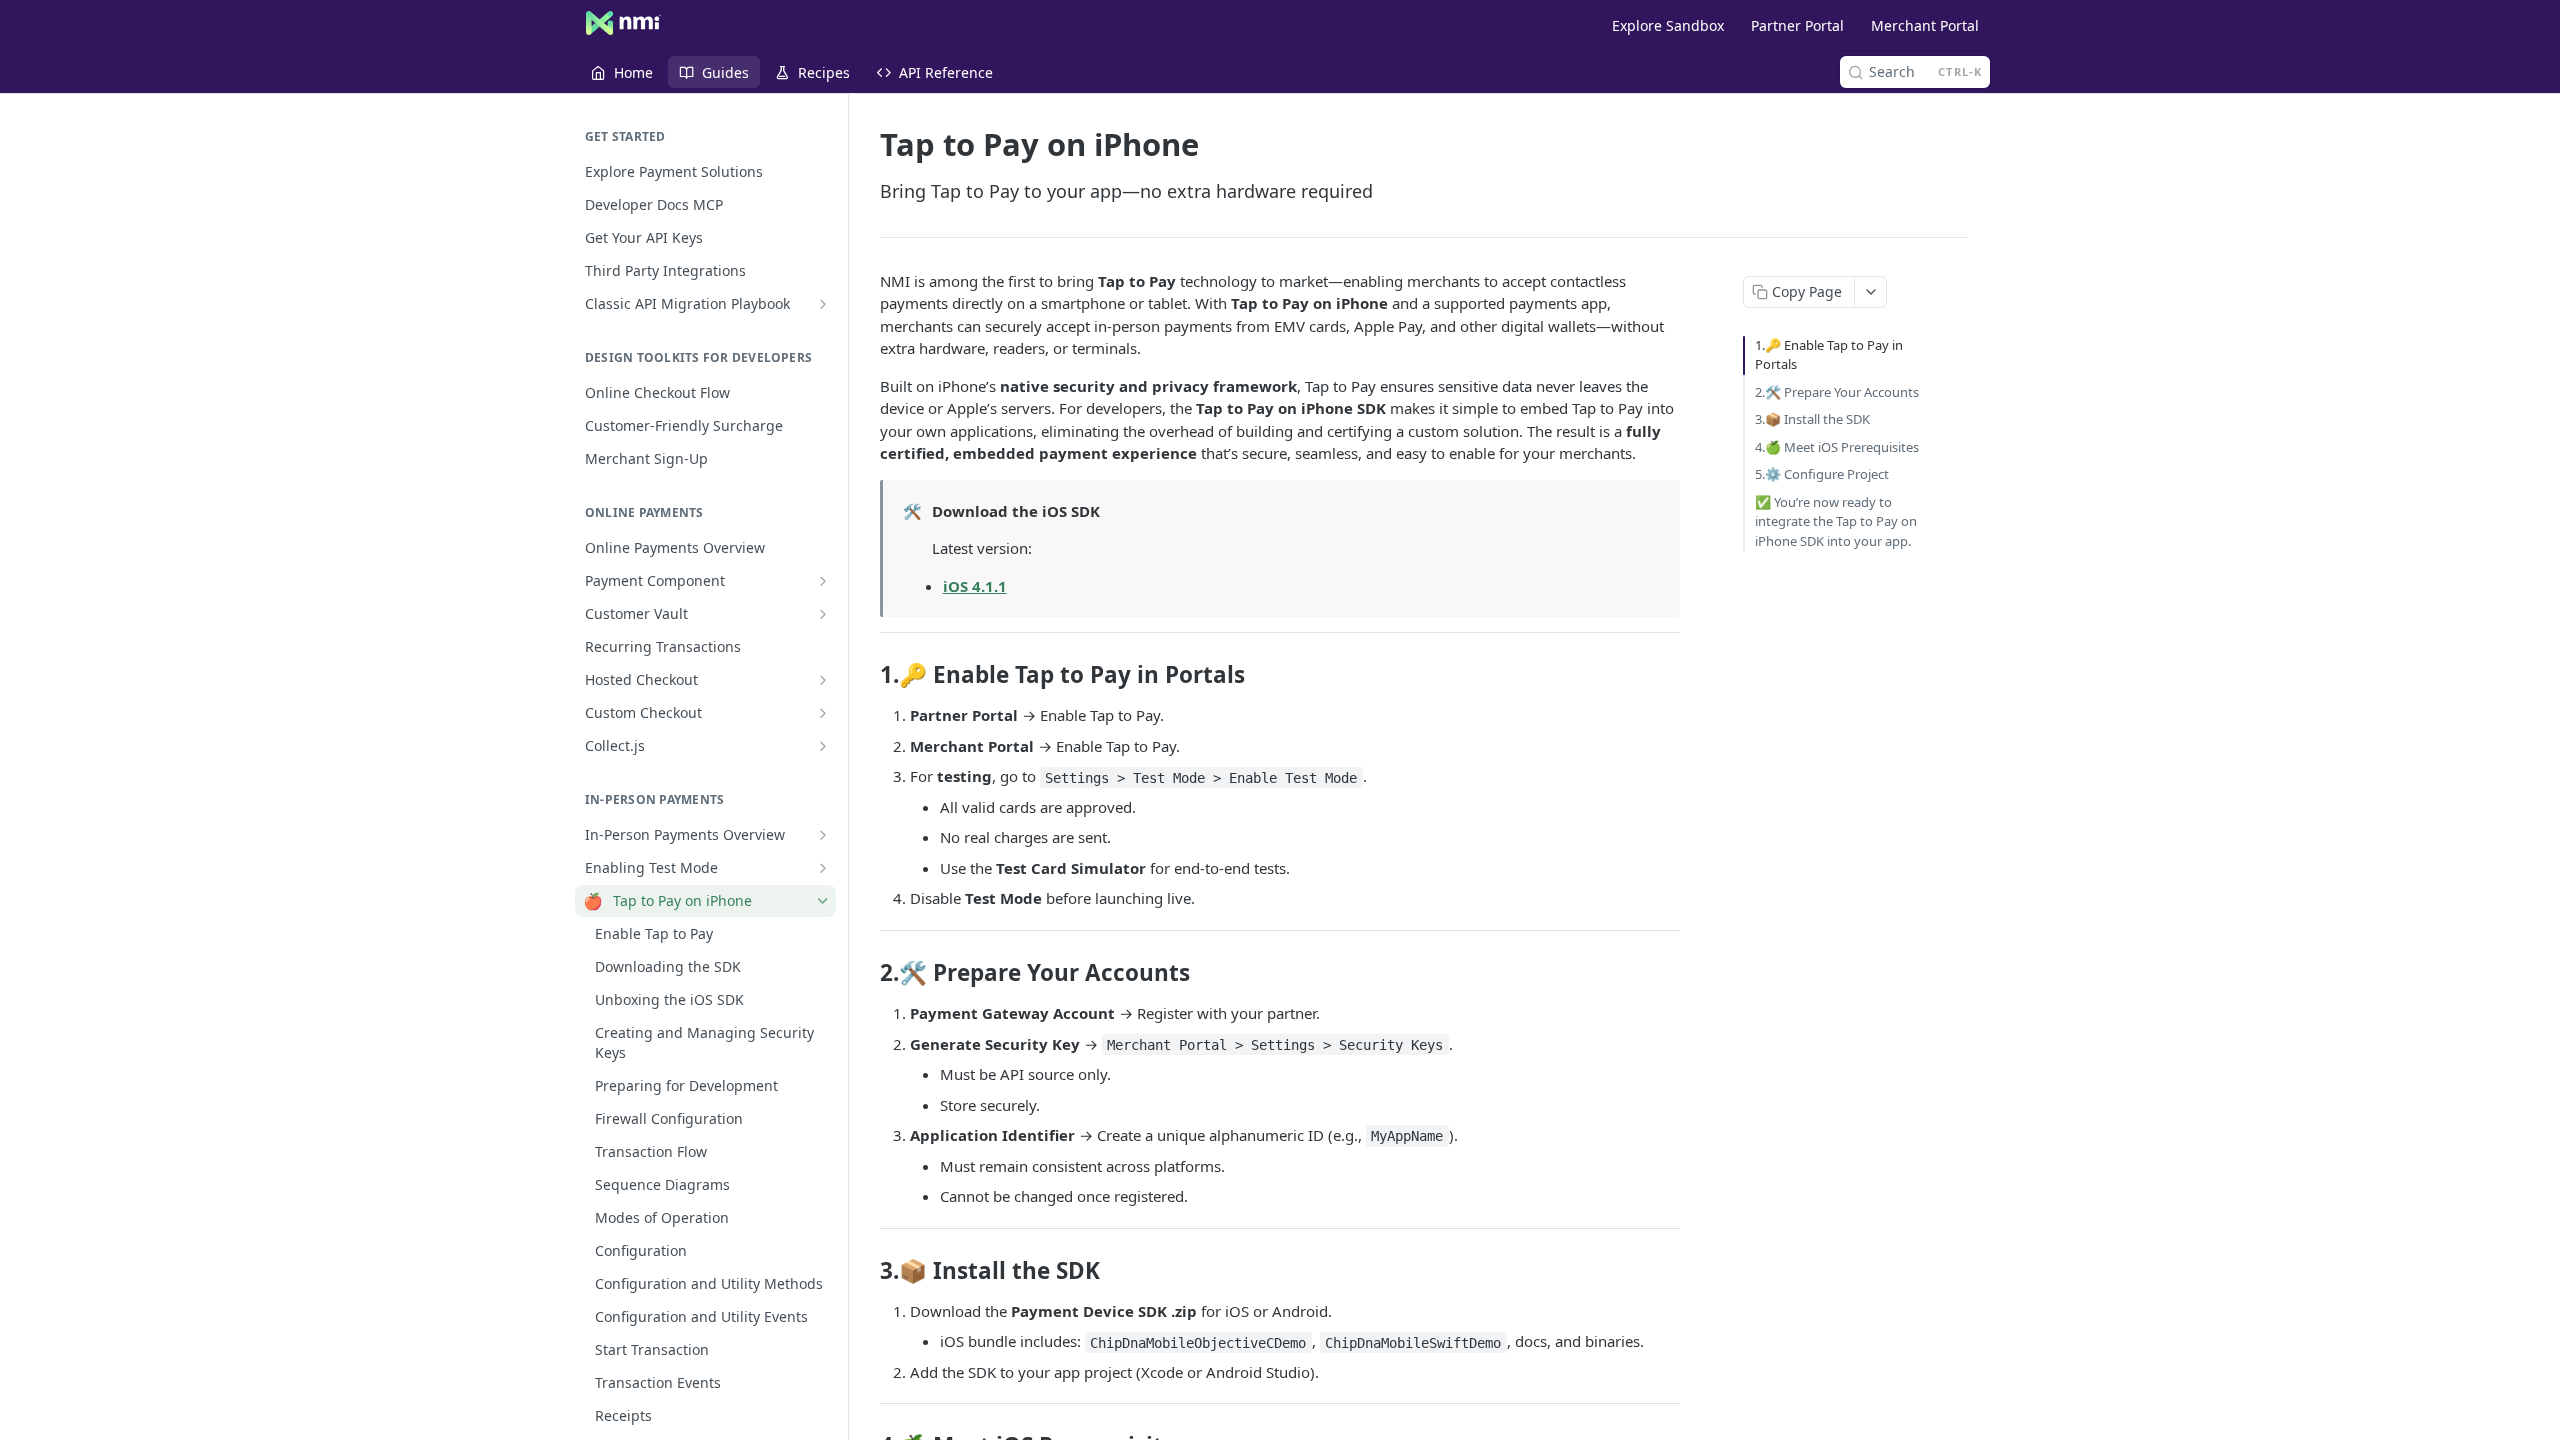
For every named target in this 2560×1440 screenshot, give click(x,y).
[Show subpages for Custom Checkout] (823, 713)
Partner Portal (1797, 25)
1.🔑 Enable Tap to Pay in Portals (1829, 355)
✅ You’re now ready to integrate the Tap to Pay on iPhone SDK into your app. (1836, 521)
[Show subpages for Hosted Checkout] (823, 680)
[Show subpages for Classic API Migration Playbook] (823, 304)
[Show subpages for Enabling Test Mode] (823, 868)
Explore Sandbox (1668, 25)
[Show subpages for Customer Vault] (823, 614)
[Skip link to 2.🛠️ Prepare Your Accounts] (866, 973)
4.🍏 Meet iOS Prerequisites (1837, 447)
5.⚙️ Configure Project (1822, 474)
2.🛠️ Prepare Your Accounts (1837, 392)
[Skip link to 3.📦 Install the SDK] (866, 1270)
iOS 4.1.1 (975, 586)
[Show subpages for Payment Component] (823, 581)
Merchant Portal (1925, 25)
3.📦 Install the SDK (1812, 419)
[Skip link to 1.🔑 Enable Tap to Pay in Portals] (866, 675)
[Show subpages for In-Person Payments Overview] (823, 835)
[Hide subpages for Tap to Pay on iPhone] (823, 901)
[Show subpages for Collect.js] (823, 746)
